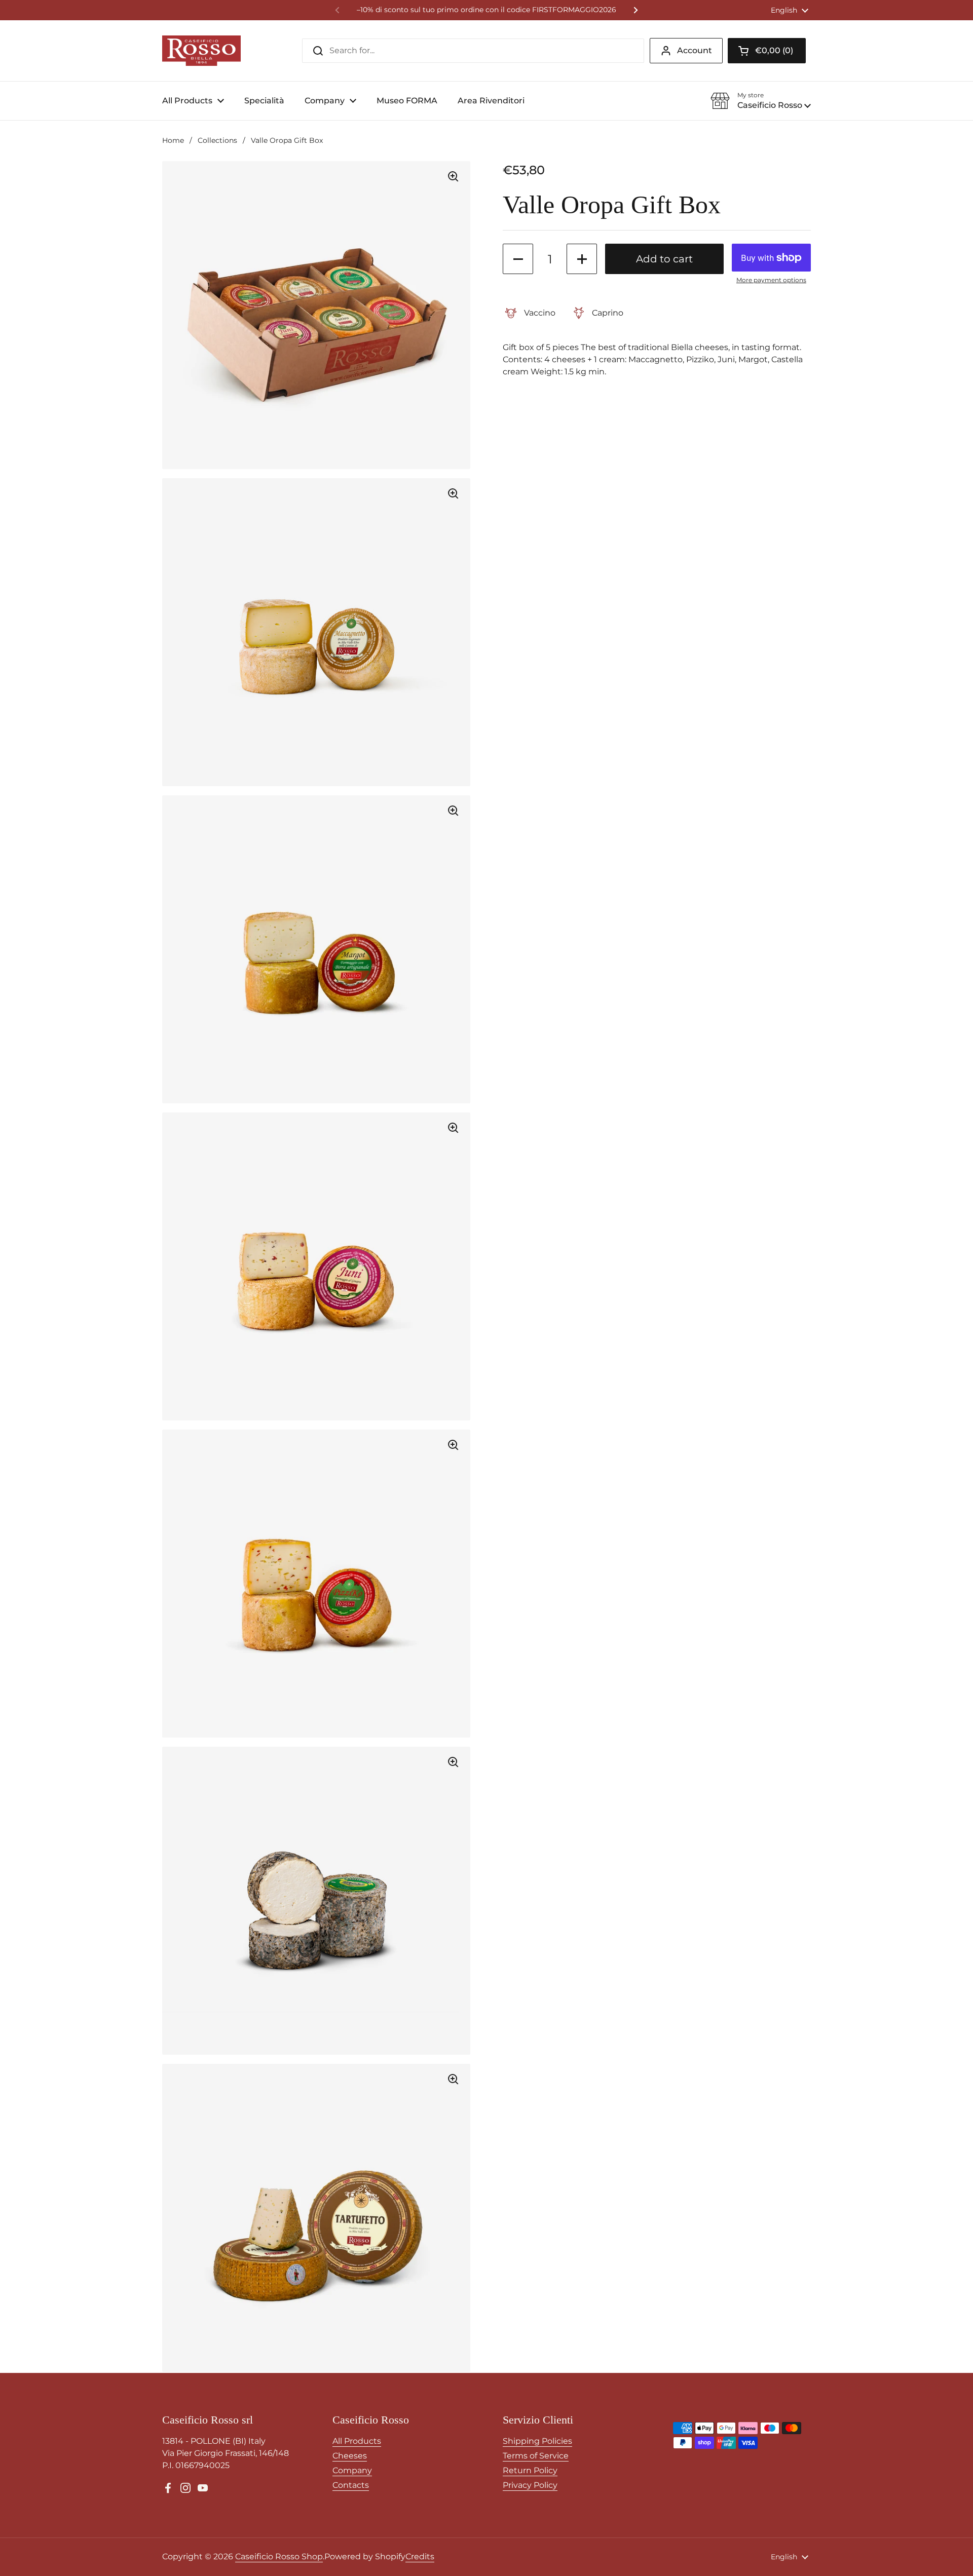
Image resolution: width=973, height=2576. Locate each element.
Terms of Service (536, 2456)
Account (695, 50)
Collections (217, 140)
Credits (420, 2556)
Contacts (351, 2485)
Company (352, 2470)
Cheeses (350, 2456)
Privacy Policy (530, 2485)
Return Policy (530, 2470)
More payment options (771, 280)
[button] (767, 51)
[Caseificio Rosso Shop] (201, 51)
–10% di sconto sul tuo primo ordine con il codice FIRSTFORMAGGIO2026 (486, 10)
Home (173, 140)
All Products (357, 2441)
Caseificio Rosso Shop (279, 2556)
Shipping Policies (537, 2441)
